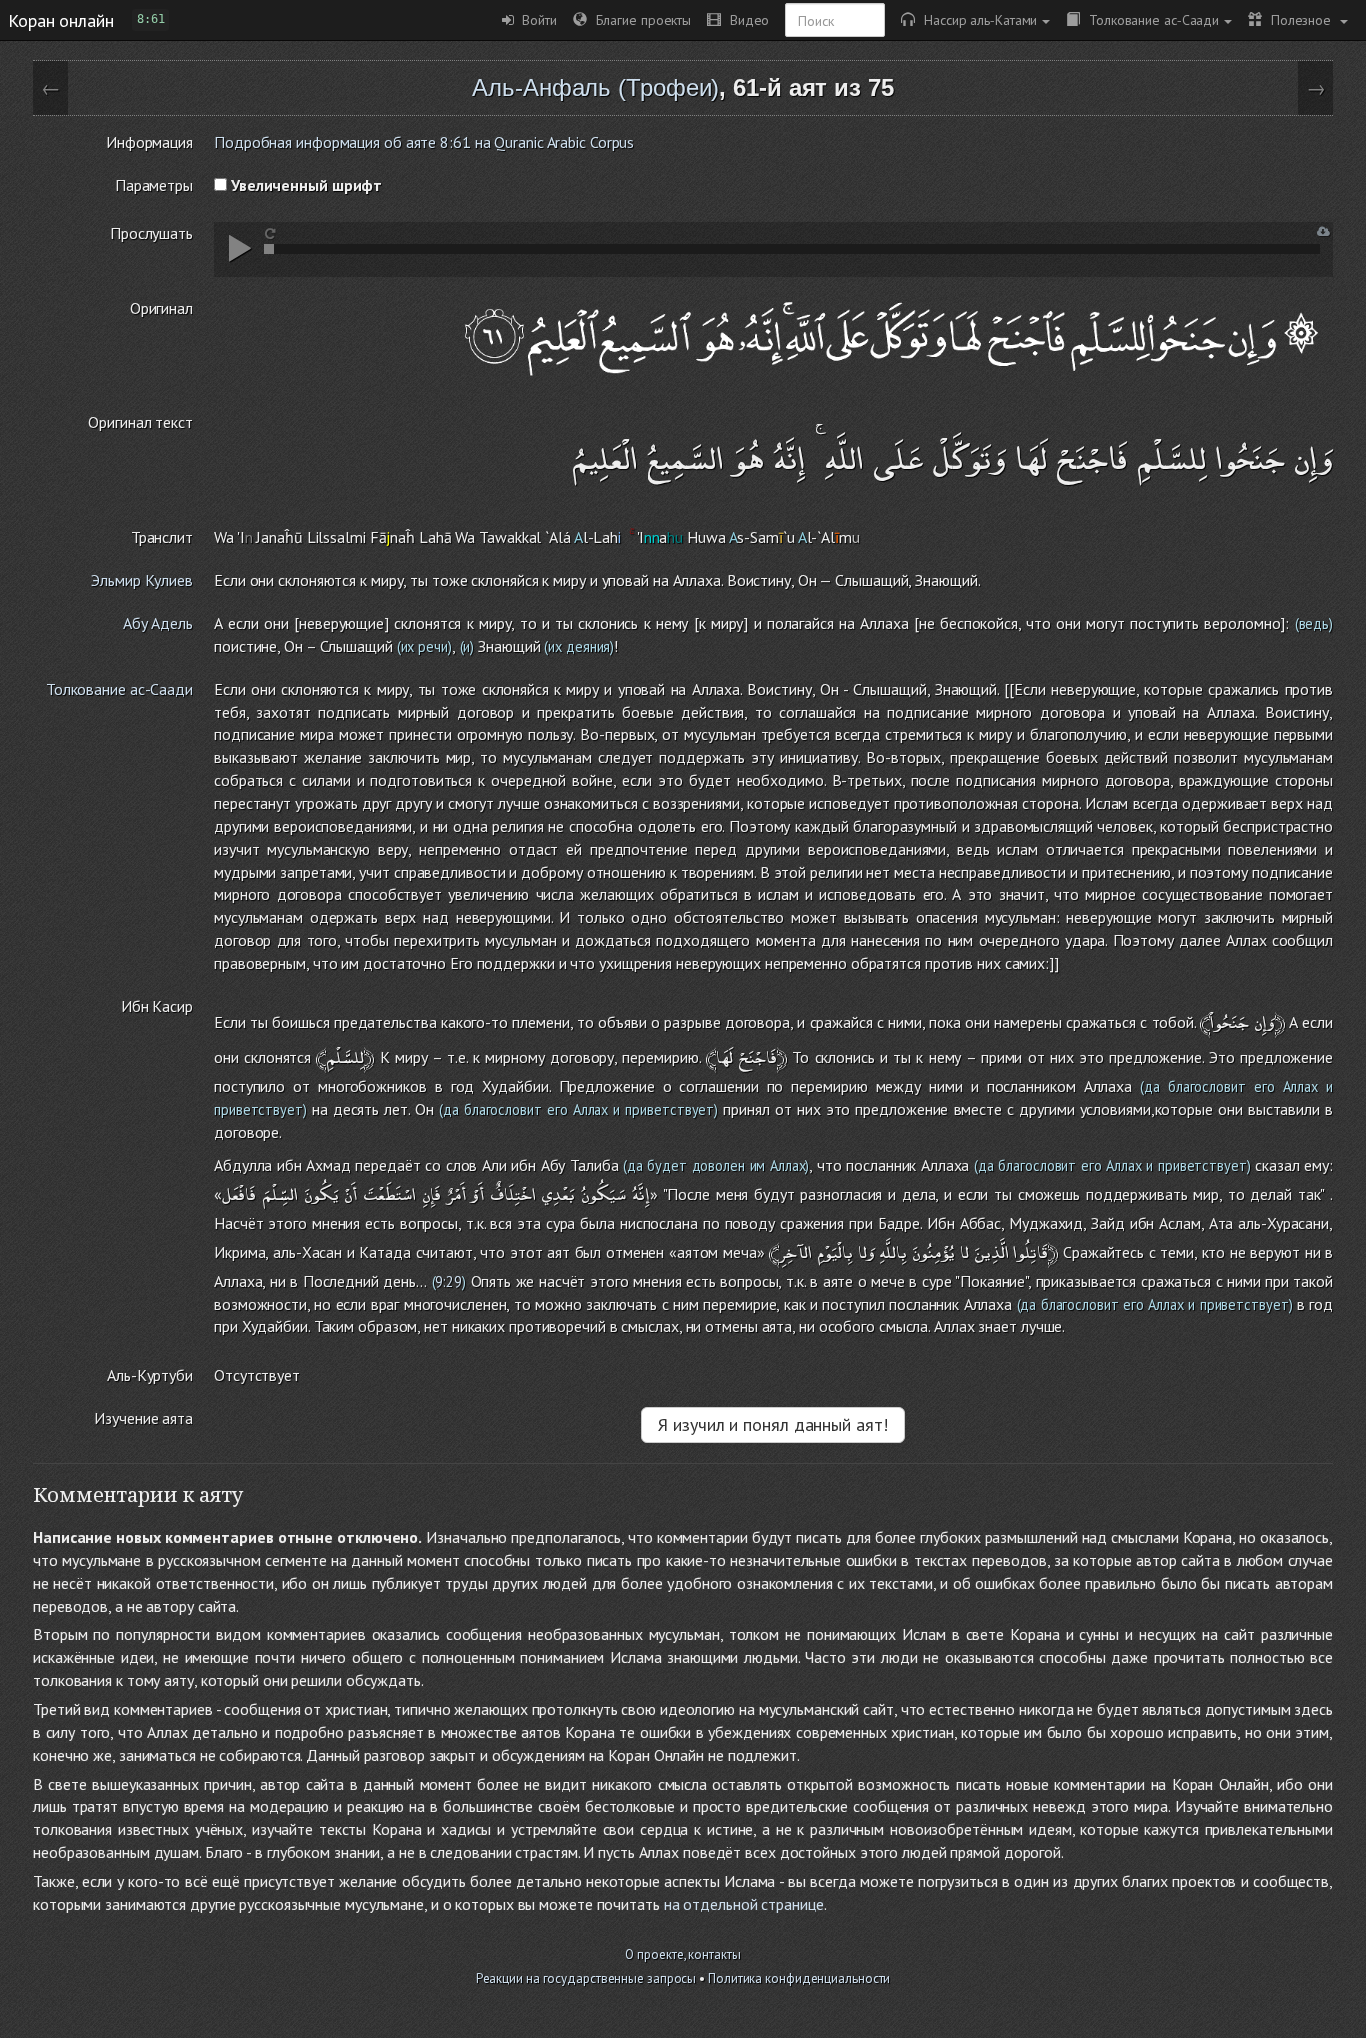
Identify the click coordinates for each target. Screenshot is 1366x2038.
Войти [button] (535, 19)
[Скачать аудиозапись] (1323, 231)
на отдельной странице (744, 1904)
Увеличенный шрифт (304, 185)
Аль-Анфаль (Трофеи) (595, 87)
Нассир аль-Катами (976, 19)
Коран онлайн (61, 20)
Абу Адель (158, 623)
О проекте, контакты (682, 1954)
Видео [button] (745, 19)
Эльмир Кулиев (142, 580)
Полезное (1298, 19)
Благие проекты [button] (639, 19)
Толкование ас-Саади (1149, 19)
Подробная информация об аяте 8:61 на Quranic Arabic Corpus (424, 142)
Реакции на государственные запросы (586, 1978)
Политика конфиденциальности (799, 1978)
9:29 (448, 1281)
